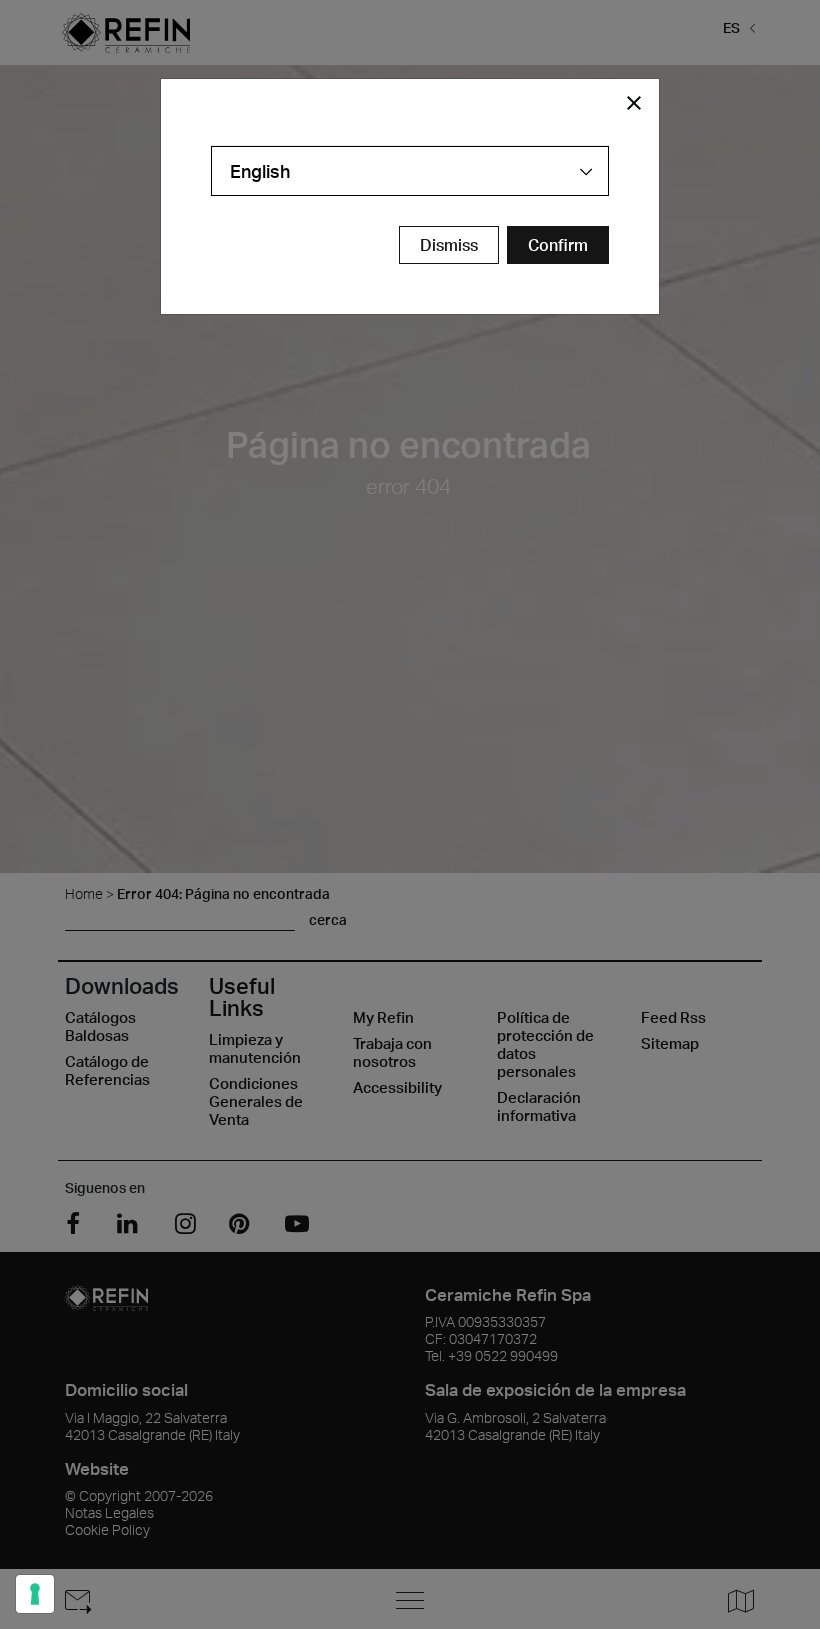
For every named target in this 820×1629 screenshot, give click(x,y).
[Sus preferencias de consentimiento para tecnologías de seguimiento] (35, 1594)
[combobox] (410, 171)
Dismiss (449, 245)
